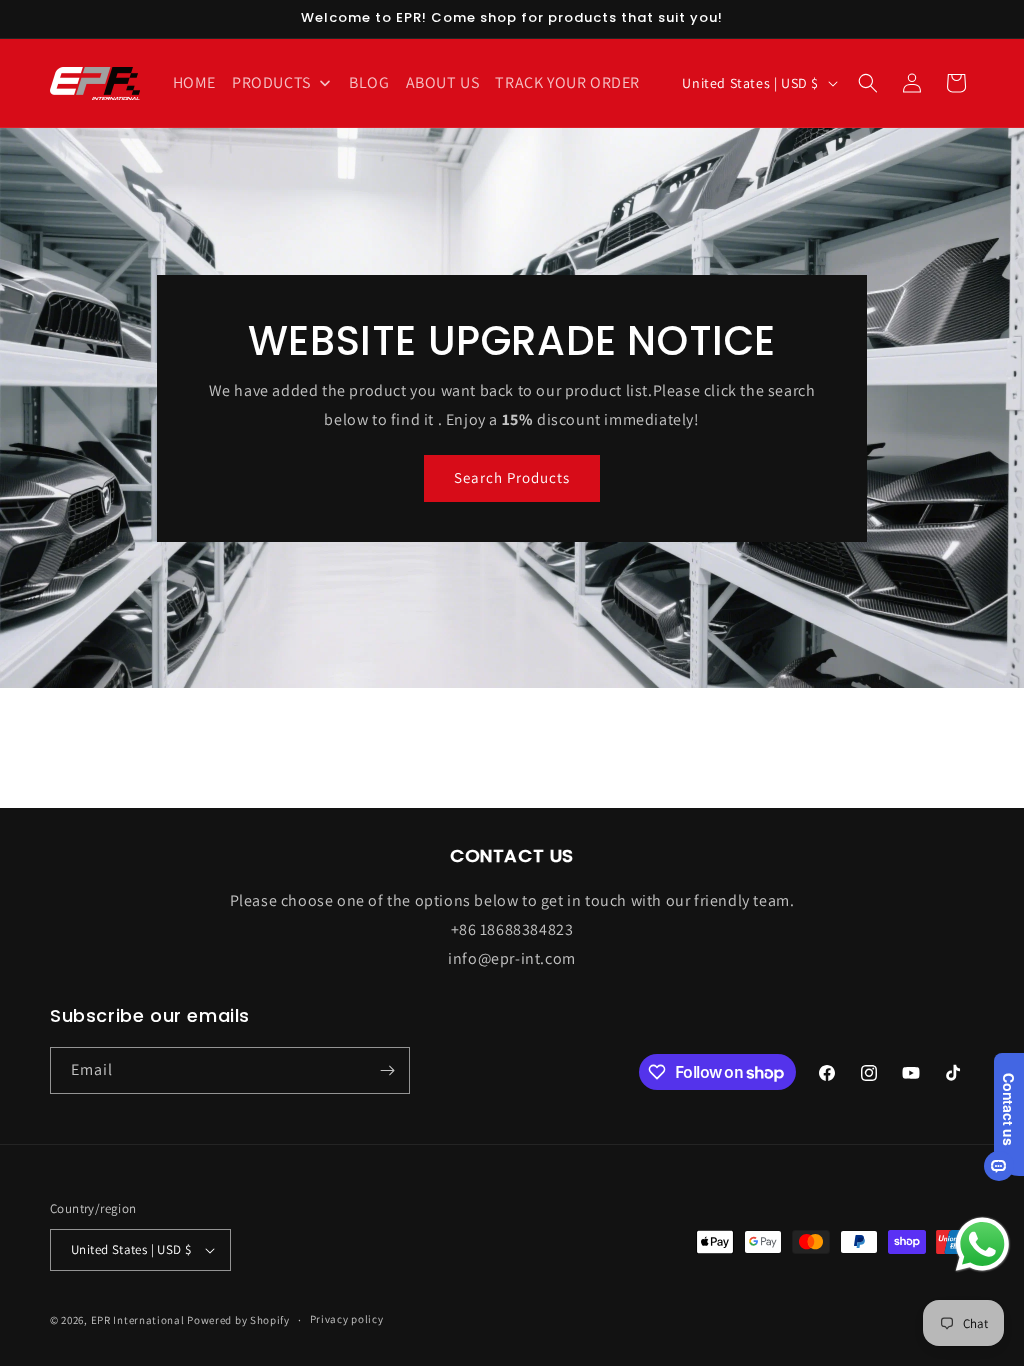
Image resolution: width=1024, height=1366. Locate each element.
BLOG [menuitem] (369, 82)
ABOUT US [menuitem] (443, 82)
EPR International (138, 1320)
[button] (868, 83)
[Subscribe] (387, 1070)
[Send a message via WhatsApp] (982, 1244)
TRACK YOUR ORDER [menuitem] (567, 82)
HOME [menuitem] (194, 82)
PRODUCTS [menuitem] (271, 82)
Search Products (512, 477)
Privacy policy (347, 1319)
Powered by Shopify (238, 1320)
